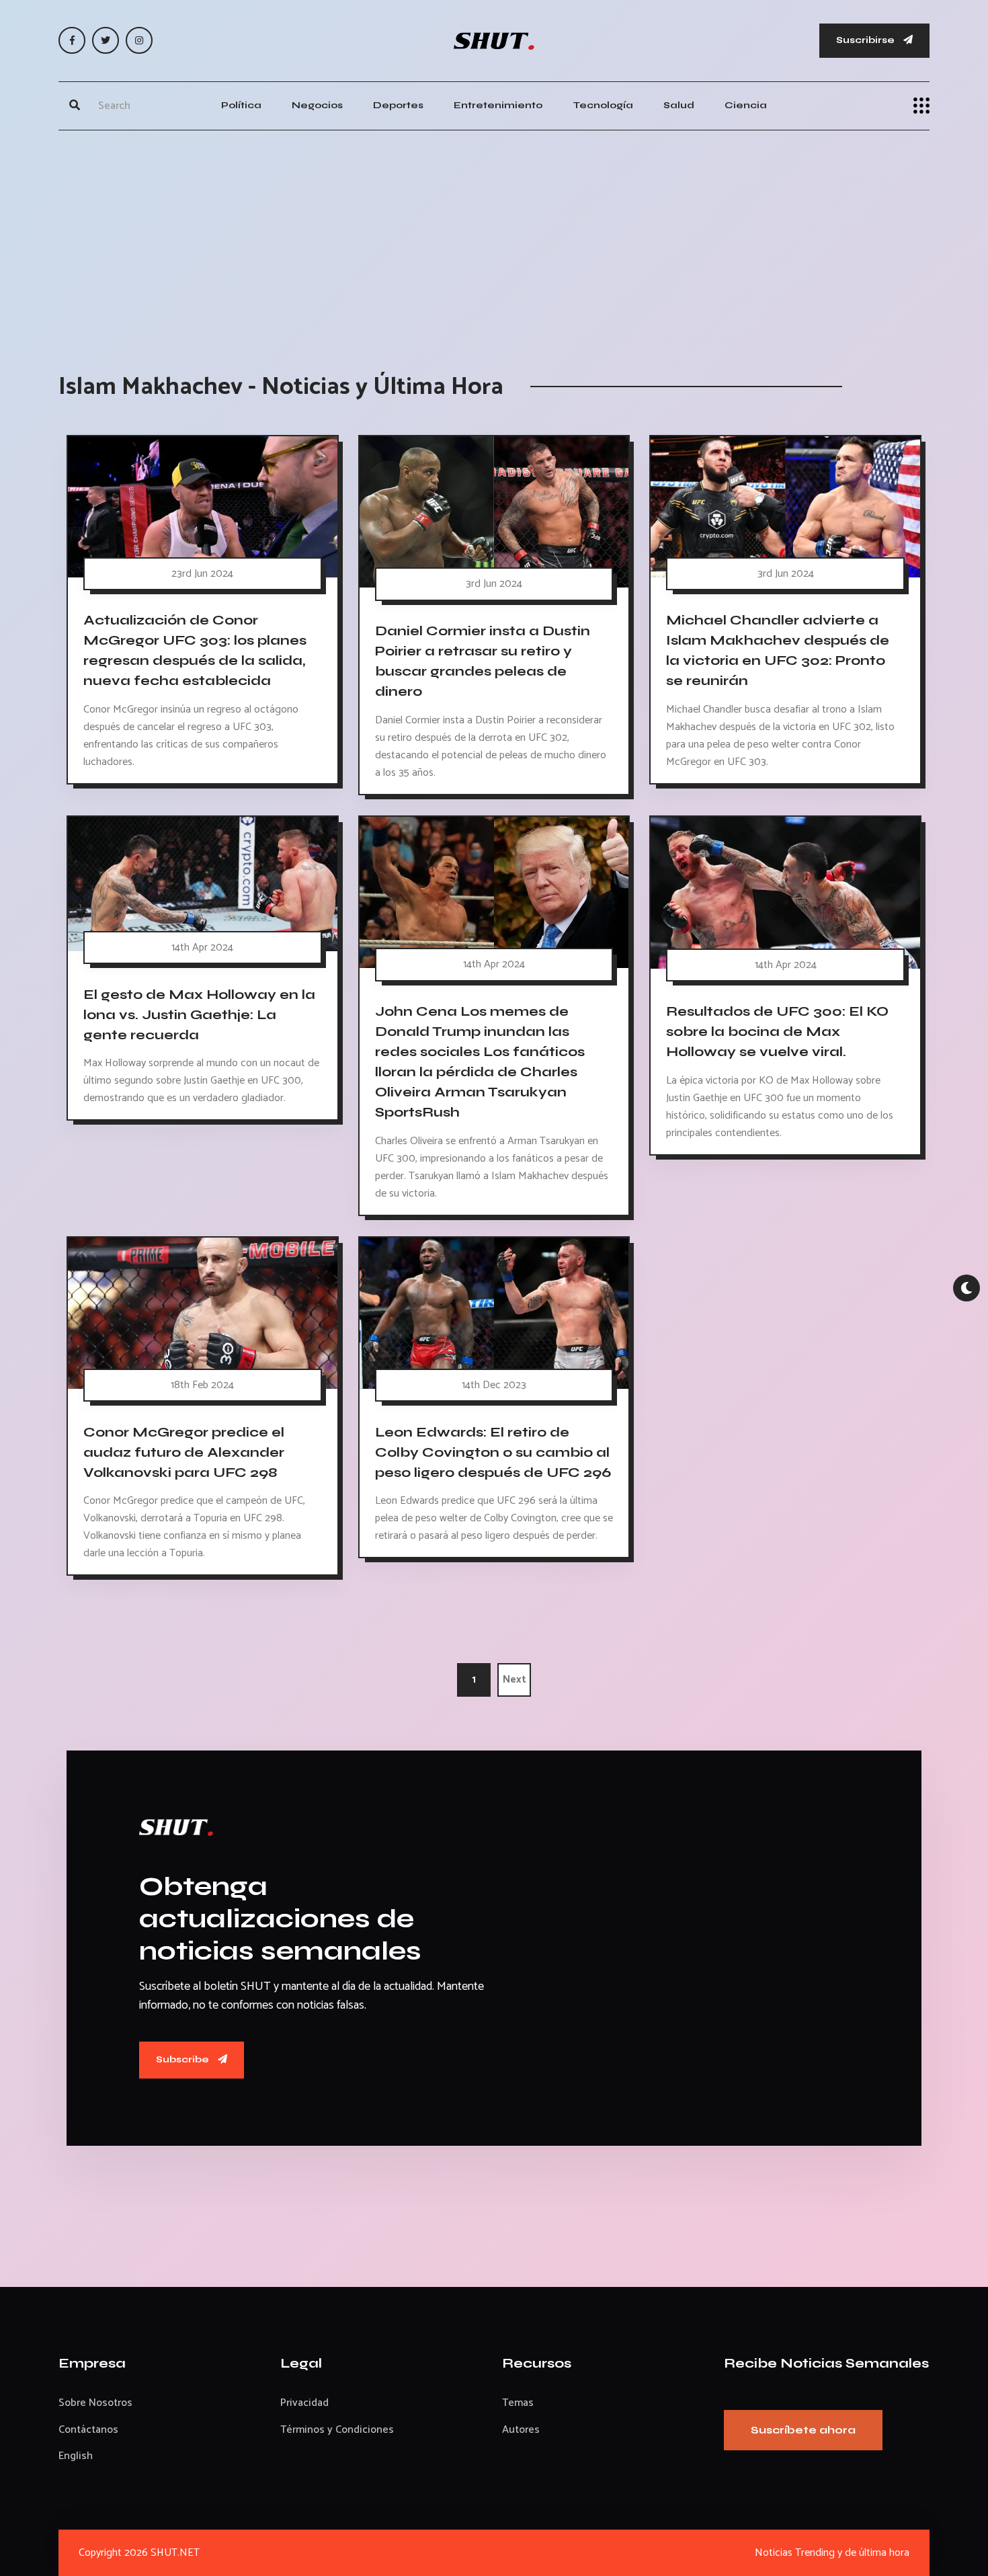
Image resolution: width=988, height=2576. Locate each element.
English (76, 2456)
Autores (521, 2430)
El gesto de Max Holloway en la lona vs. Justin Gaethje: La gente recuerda (199, 1014)
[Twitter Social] (106, 40)
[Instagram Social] (139, 40)
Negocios (317, 105)
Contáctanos (88, 2430)
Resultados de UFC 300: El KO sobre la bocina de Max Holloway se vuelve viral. (777, 1032)
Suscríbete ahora (803, 2430)
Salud (679, 105)
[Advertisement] (494, 238)
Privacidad (304, 2403)
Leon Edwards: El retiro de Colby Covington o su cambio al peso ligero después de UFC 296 (493, 1452)
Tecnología (603, 105)
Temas (518, 2403)
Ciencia (746, 105)
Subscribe (183, 2059)
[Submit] (75, 106)
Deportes (398, 105)
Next (514, 1680)
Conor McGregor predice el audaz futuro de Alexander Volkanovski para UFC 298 (184, 1452)
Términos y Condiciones (337, 2430)
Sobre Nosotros (95, 2403)
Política (241, 105)
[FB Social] (72, 40)
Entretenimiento (498, 105)
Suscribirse (866, 40)
